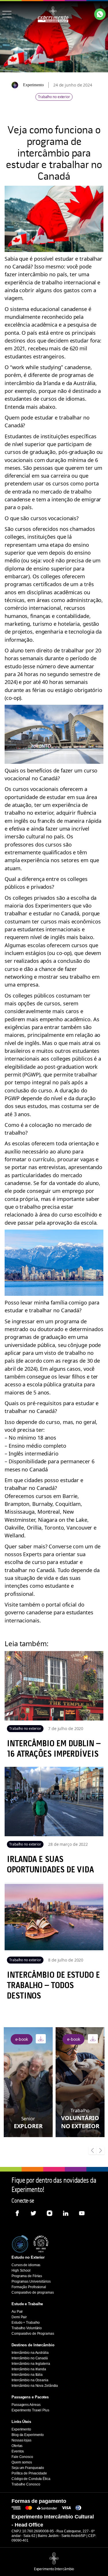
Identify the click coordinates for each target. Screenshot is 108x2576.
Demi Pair (19, 2317)
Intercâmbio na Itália (27, 2375)
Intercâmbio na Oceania (30, 2380)
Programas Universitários (31, 2281)
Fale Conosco (22, 2457)
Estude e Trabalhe (27, 2304)
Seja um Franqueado (28, 2468)
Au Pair (17, 2312)
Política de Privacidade (29, 2473)
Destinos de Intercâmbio (33, 2345)
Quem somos (22, 2462)
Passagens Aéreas (26, 2405)
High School (21, 2270)
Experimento (21, 2429)
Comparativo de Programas (33, 2334)
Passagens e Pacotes (30, 2397)
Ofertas (17, 2446)
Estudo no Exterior (28, 2257)
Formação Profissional (29, 2287)
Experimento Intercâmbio (54, 2569)
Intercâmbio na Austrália (30, 2353)
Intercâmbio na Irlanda (29, 2369)
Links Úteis (21, 2422)
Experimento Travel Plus (30, 2410)
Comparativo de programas (33, 2292)
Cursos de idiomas (26, 2265)
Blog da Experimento (28, 2435)
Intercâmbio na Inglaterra (31, 2364)
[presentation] (92, 2151)
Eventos (18, 2451)
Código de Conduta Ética (31, 2479)
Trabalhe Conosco (26, 2484)
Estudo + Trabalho (26, 2323)
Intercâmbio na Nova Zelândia (35, 2386)
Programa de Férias (27, 2276)
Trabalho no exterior (54, 97)
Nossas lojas (21, 2440)
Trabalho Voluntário (27, 2328)
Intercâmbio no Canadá (30, 2358)
